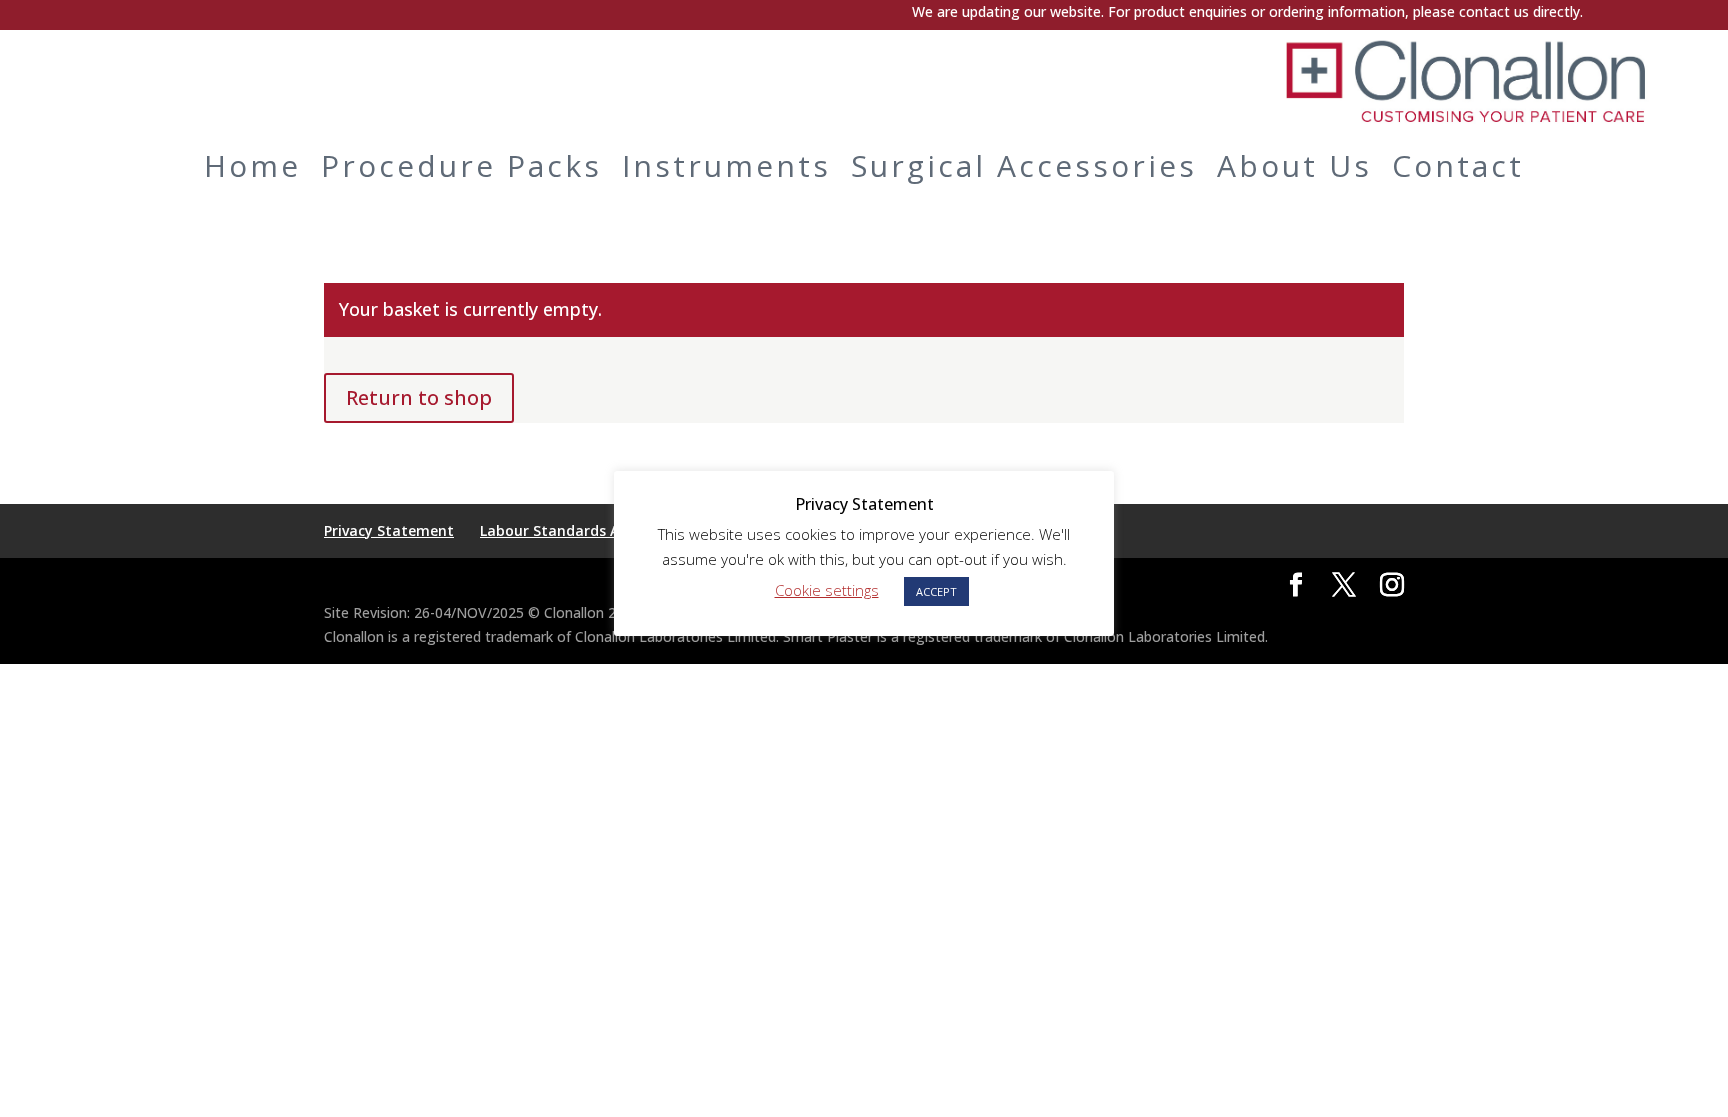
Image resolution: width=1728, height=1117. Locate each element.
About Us (1294, 165)
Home (252, 165)
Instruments (726, 165)
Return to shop (419, 397)
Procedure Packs (461, 165)
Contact (1458, 165)
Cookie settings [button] (827, 590)
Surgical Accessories (1024, 165)
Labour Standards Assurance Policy (602, 530)
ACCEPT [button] (936, 591)
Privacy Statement (389, 530)
